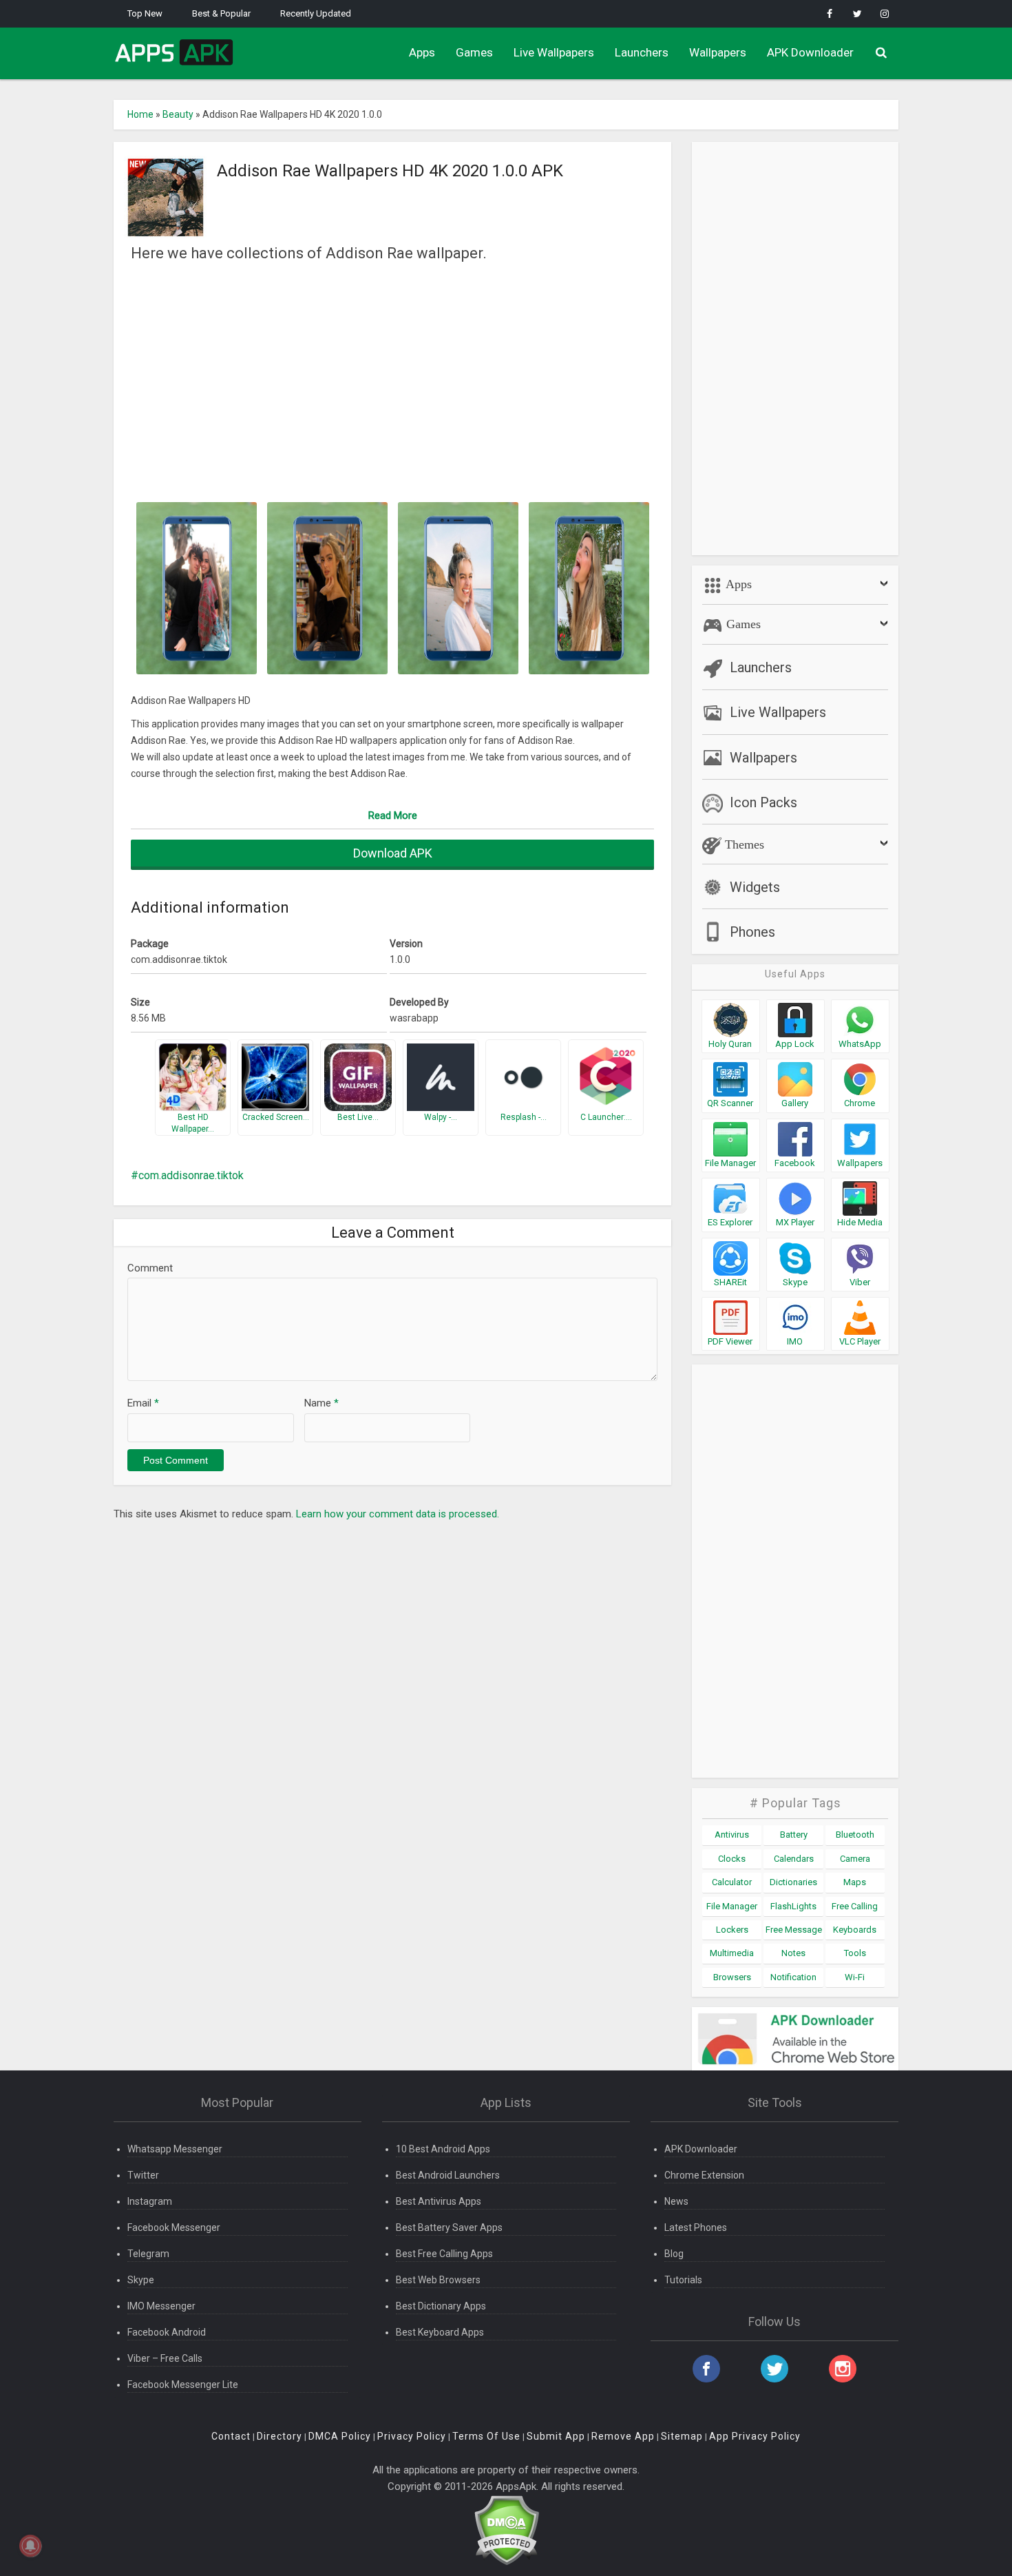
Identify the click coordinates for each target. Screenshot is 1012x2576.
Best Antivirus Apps (439, 2201)
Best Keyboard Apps (440, 2332)
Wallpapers (718, 52)
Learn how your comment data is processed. (398, 1514)
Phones (752, 932)
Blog (674, 2254)
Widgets (755, 887)
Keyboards (855, 1930)
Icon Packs (763, 802)
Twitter (143, 2175)
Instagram (150, 2201)
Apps (422, 52)
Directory (280, 2436)
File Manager (732, 1906)
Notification (793, 1977)
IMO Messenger (161, 2306)
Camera (855, 1859)
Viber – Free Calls (165, 2358)
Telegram (148, 2254)
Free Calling (855, 1906)
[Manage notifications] (30, 2546)
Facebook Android (167, 2332)
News (676, 2201)
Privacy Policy (412, 2436)
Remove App (623, 2436)
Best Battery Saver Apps (449, 2227)
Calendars (794, 1859)
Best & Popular (221, 13)
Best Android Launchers (448, 2175)
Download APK (393, 853)
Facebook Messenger (174, 2227)
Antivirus (732, 1835)
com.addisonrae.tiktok (191, 1175)
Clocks (732, 1859)
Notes (793, 1953)
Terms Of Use (486, 2436)
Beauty (178, 114)
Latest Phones (696, 2227)
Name (321, 1403)
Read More (393, 816)
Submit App (556, 2436)
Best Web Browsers (438, 2280)
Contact (231, 2436)
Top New (145, 13)
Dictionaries (793, 1882)
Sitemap (682, 2436)
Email (143, 1403)
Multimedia (732, 1953)
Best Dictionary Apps (441, 2306)
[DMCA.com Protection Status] (506, 2530)
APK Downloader (810, 52)
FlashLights (793, 1906)
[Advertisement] (392, 381)
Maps (855, 1882)
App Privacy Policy (755, 2436)
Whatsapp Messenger (175, 2149)
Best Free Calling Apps (444, 2254)
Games (474, 52)
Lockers (732, 1930)
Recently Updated (316, 13)
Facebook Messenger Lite (183, 2385)
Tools (855, 1953)
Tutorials (683, 2280)
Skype (141, 2280)
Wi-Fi (855, 1977)
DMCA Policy (340, 2436)
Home (140, 114)
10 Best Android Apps (443, 2149)
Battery (794, 1835)
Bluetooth (855, 1835)
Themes (743, 844)
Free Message (794, 1930)
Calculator (732, 1882)
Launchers (642, 52)
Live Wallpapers (554, 52)
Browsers (732, 1977)
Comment (150, 1268)
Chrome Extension (704, 2175)
